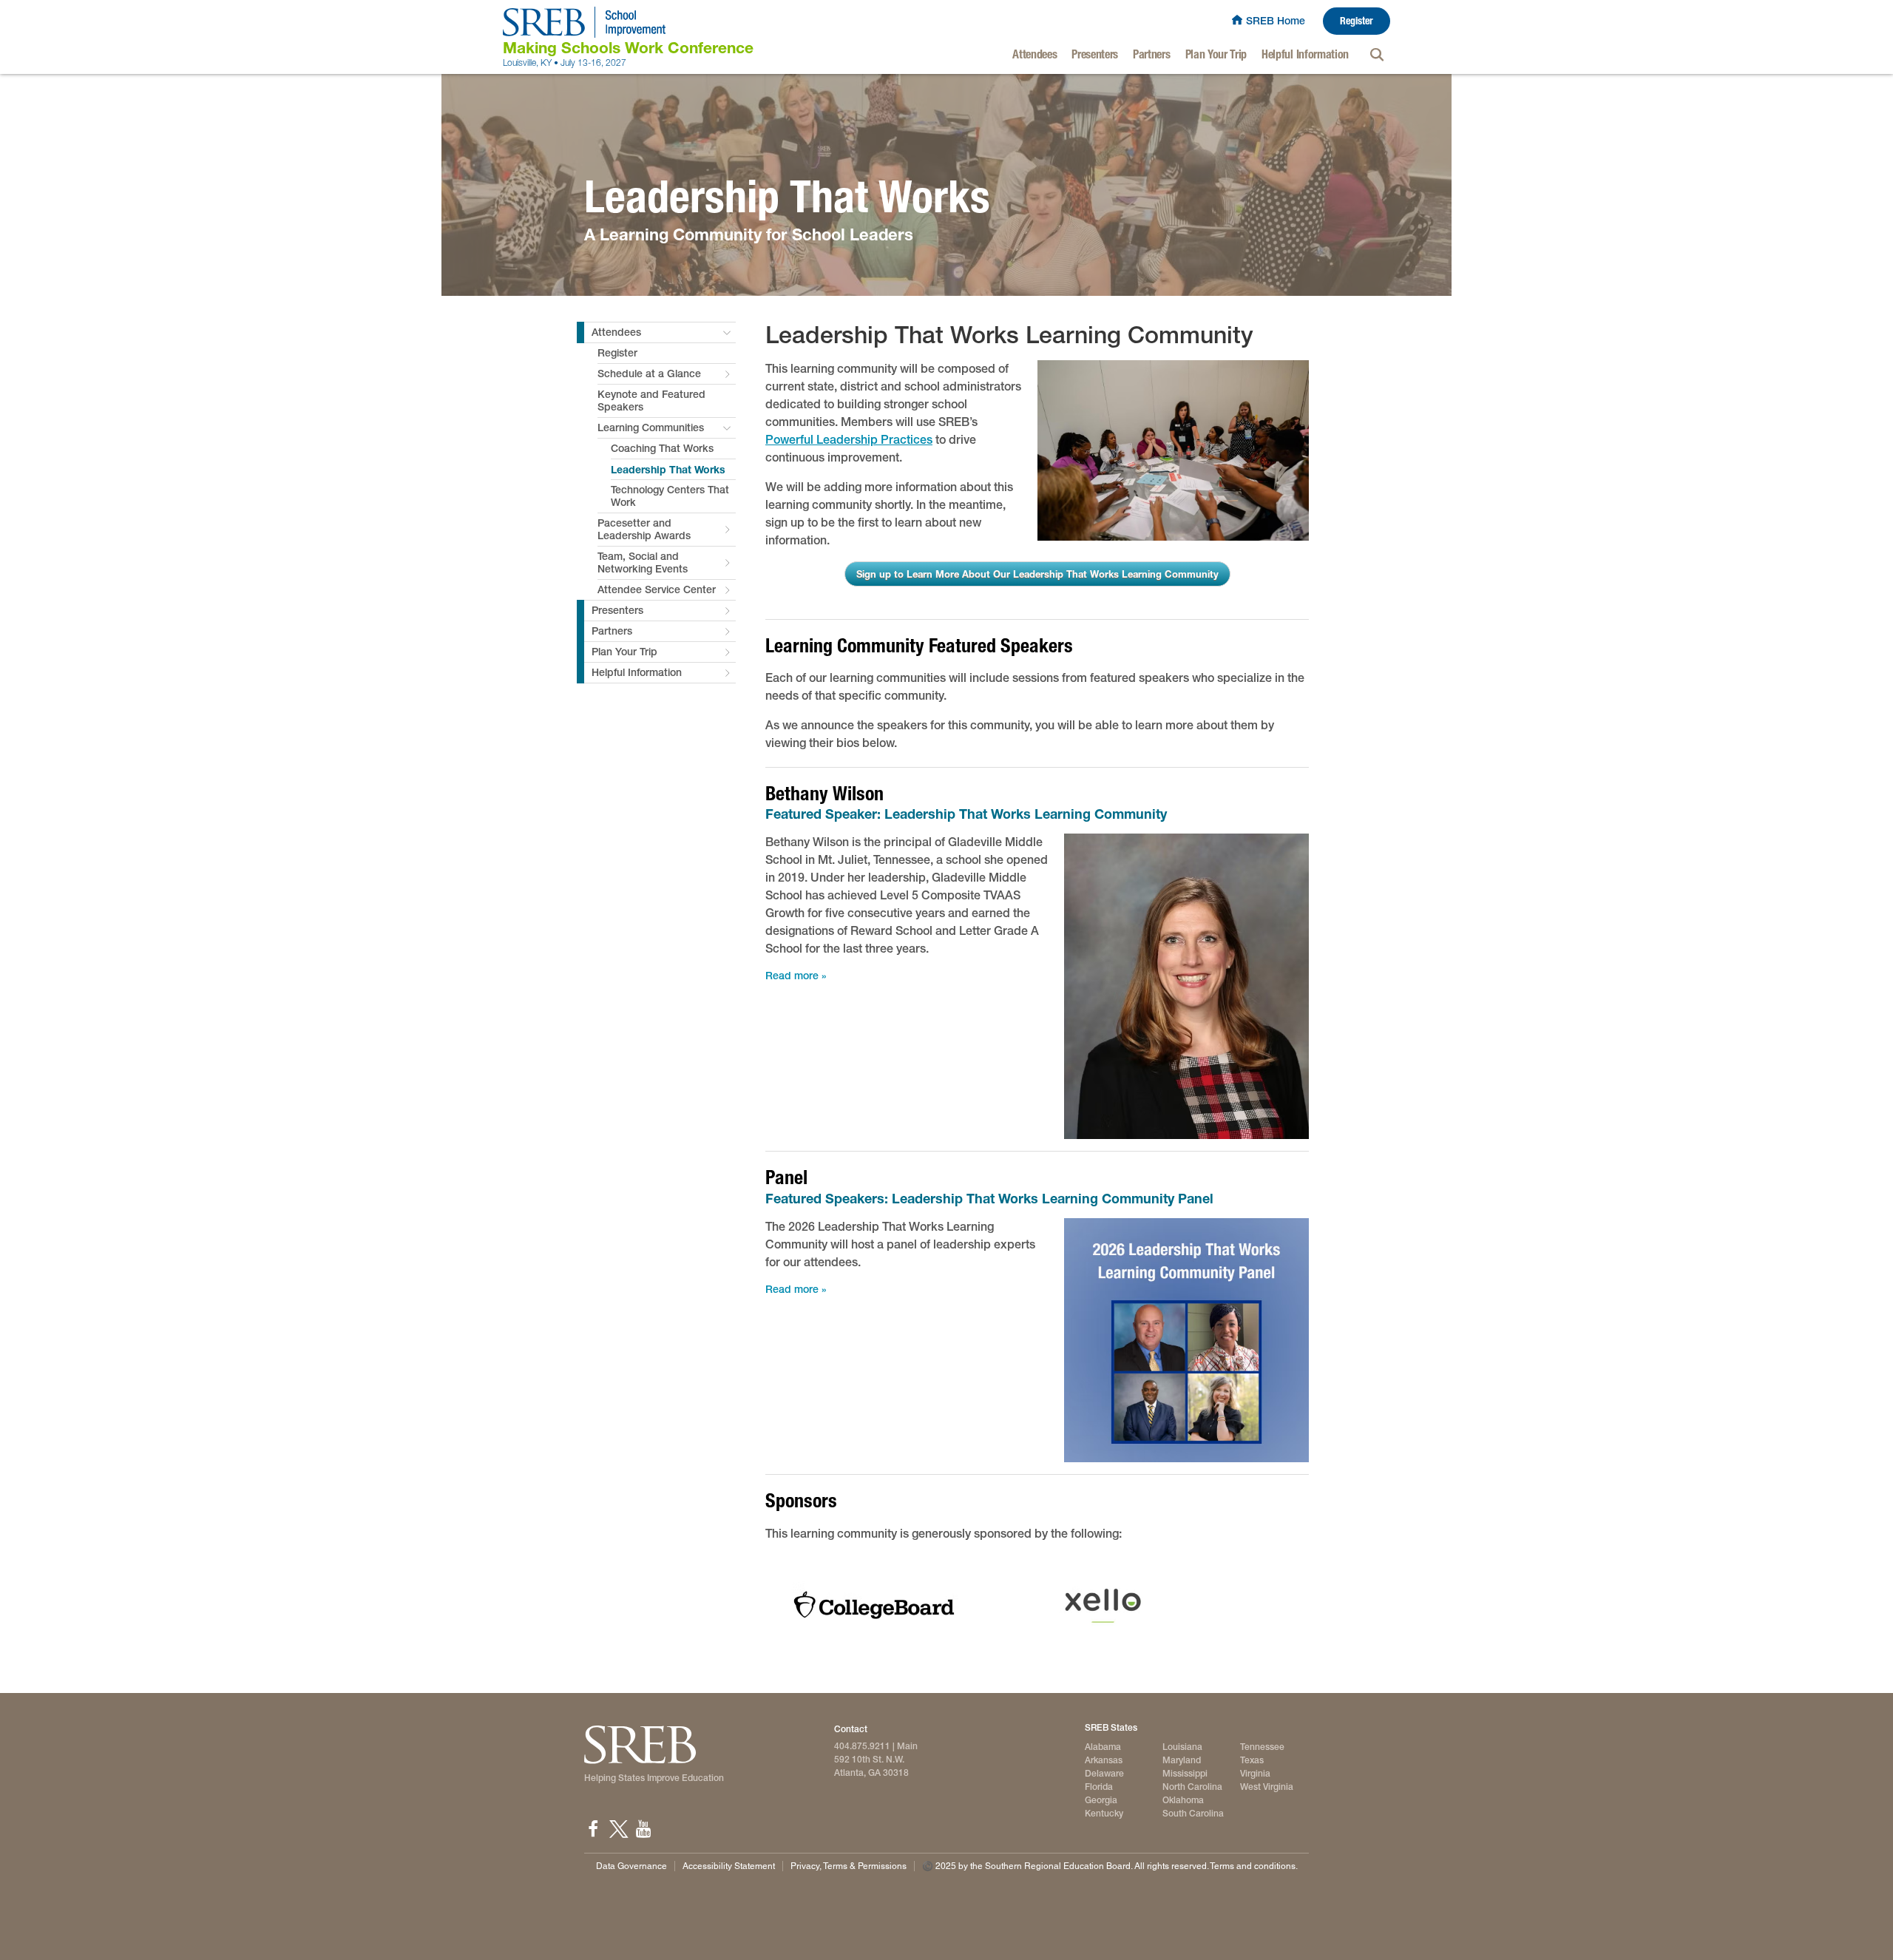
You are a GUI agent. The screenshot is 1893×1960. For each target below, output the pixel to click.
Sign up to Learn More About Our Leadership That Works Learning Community (1037, 574)
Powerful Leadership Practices (849, 440)
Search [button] (1377, 55)
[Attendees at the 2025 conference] (1174, 451)
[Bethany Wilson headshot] (1186, 986)
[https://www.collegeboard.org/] (874, 1605)
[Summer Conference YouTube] (643, 1829)
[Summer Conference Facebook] (593, 1829)
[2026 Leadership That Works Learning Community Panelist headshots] (1186, 1341)
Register (1357, 21)
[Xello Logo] (1103, 1605)
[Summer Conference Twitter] (618, 1829)
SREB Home (1276, 21)
